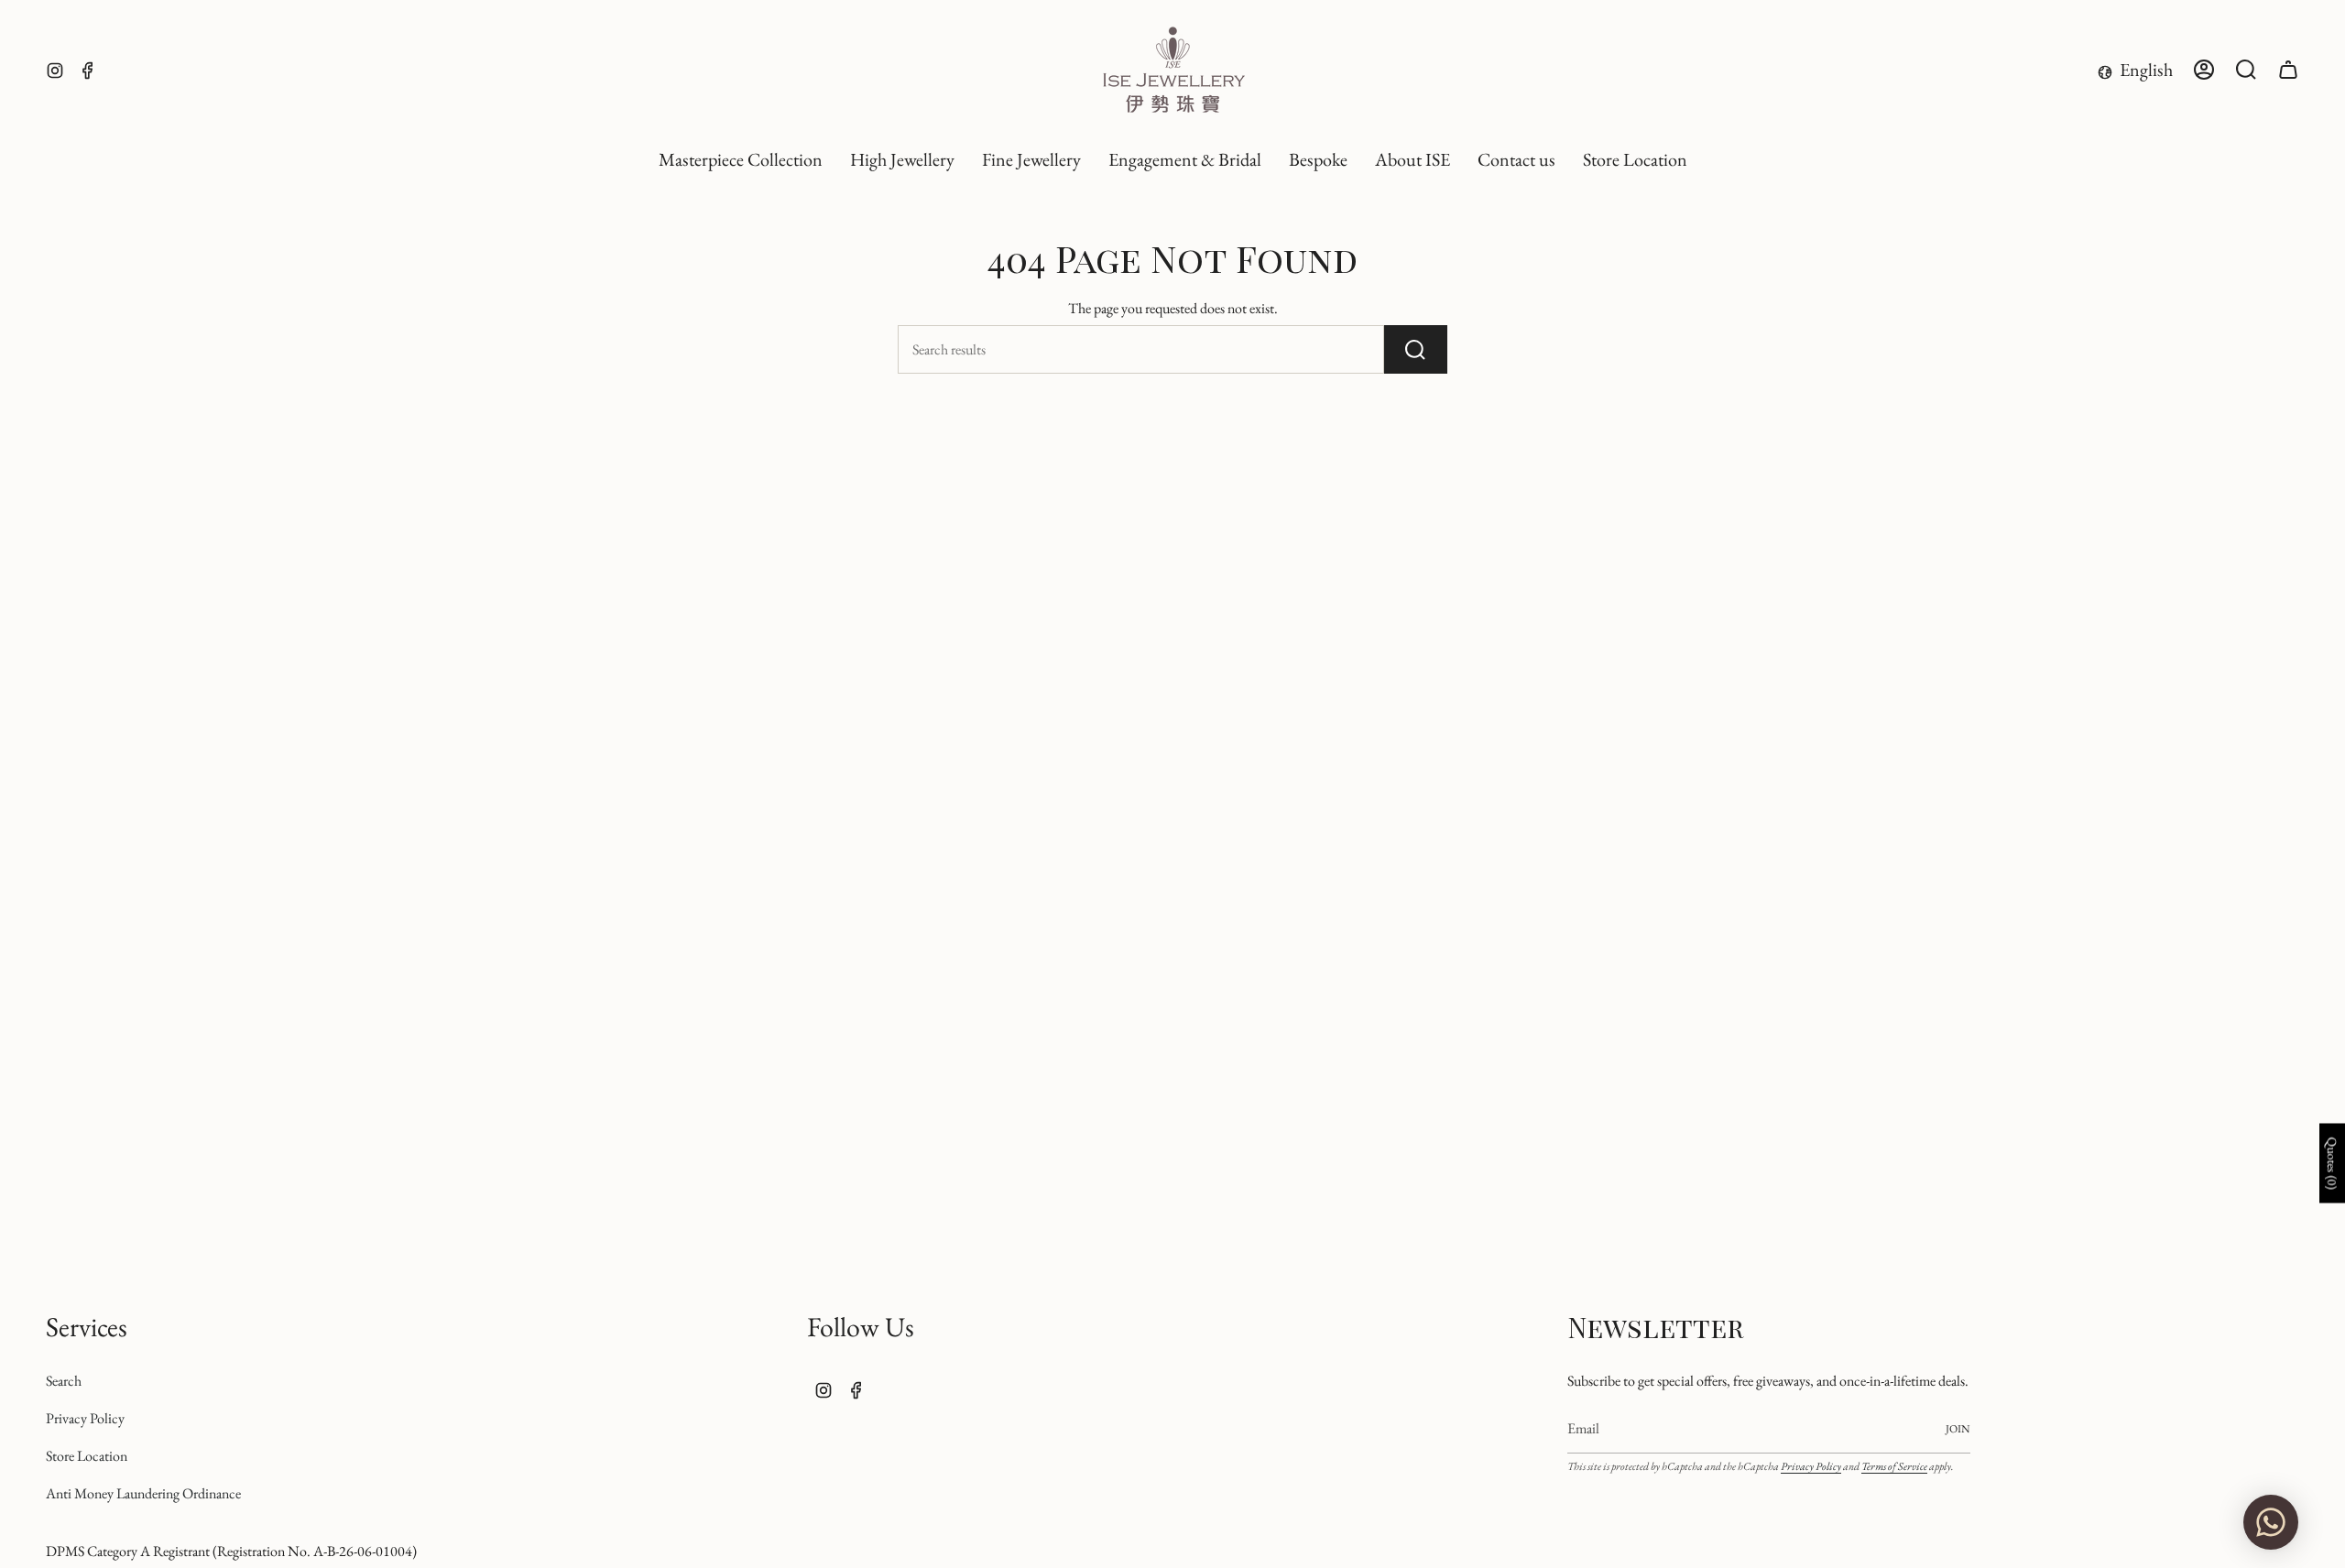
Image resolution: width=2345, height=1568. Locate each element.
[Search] (1416, 349)
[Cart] (2288, 70)
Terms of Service (1894, 1466)
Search (64, 1381)
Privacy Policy (85, 1418)
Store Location (87, 1456)
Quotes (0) (2332, 1164)
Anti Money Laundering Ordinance (143, 1493)
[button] (902, 160)
